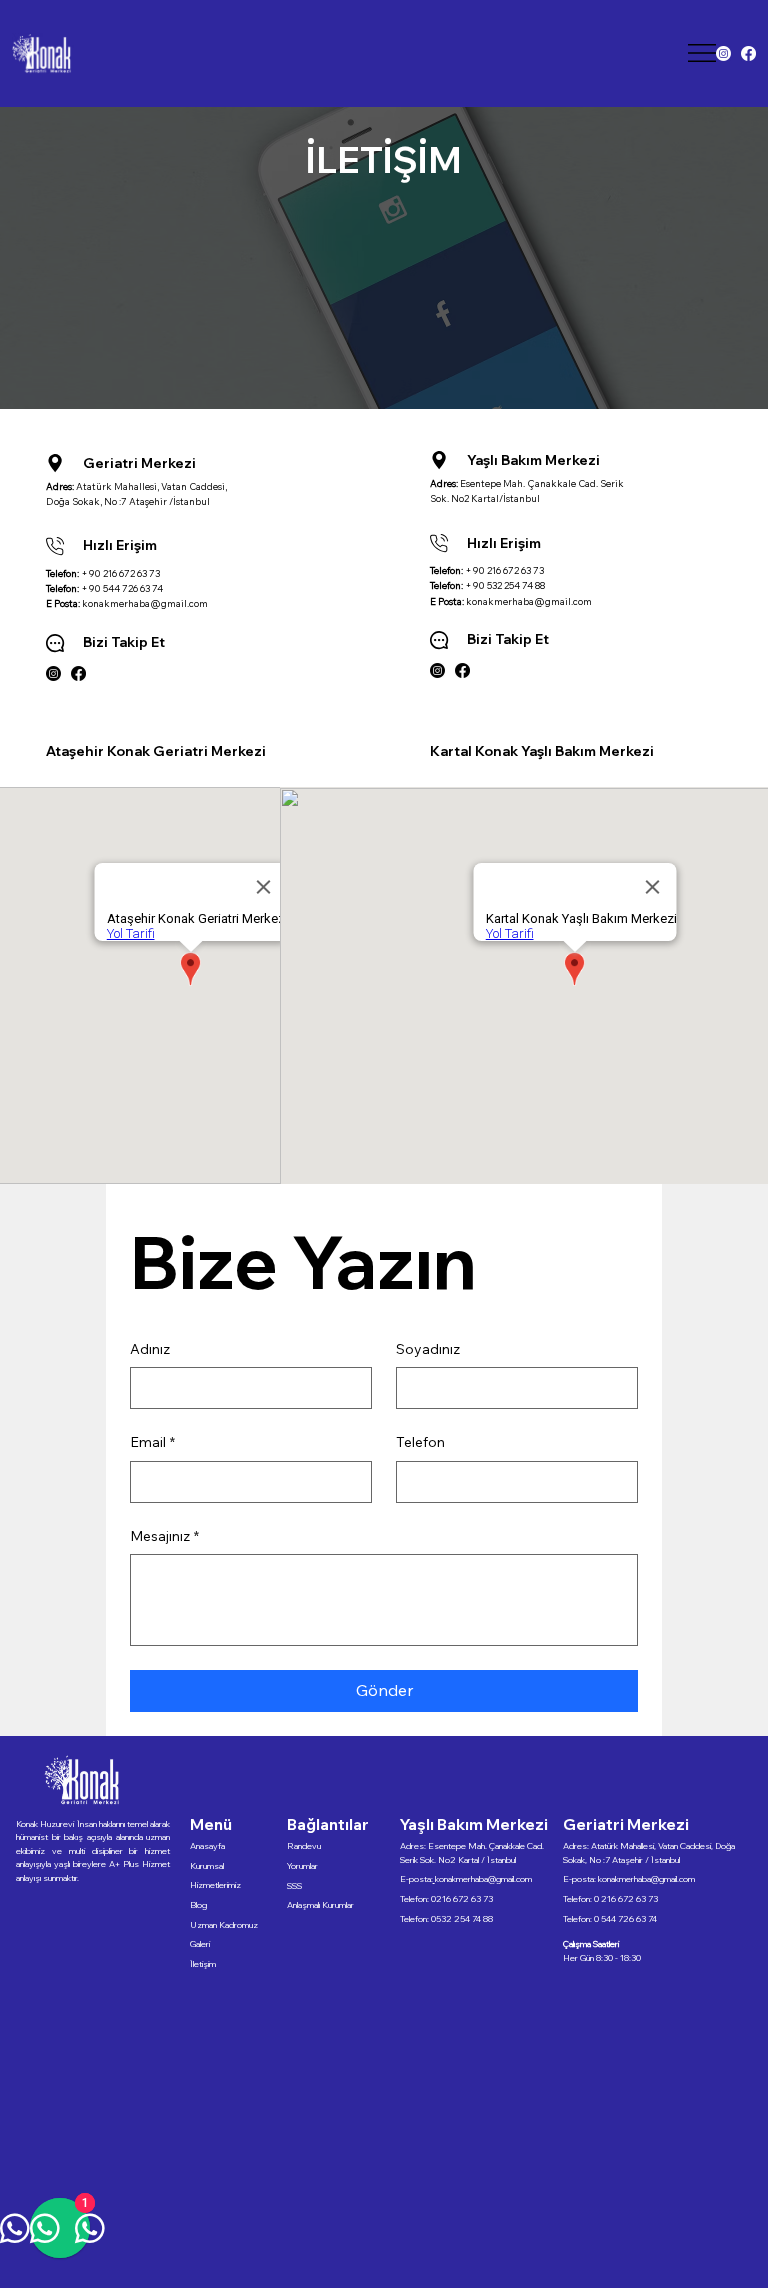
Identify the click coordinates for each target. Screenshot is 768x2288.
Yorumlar (302, 1865)
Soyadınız (428, 1349)
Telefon (420, 1442)
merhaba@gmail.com (657, 1878)
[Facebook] (748, 53)
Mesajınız (164, 1536)
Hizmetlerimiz (215, 1884)
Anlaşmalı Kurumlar (320, 1904)
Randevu (304, 1845)
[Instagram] (723, 53)
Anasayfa (207, 1845)
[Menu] (703, 53)
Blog (198, 1904)
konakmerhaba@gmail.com (145, 603)
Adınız (150, 1349)
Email (152, 1442)
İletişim (203, 1963)
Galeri (200, 1943)
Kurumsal (207, 1865)
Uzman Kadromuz (224, 1924)
